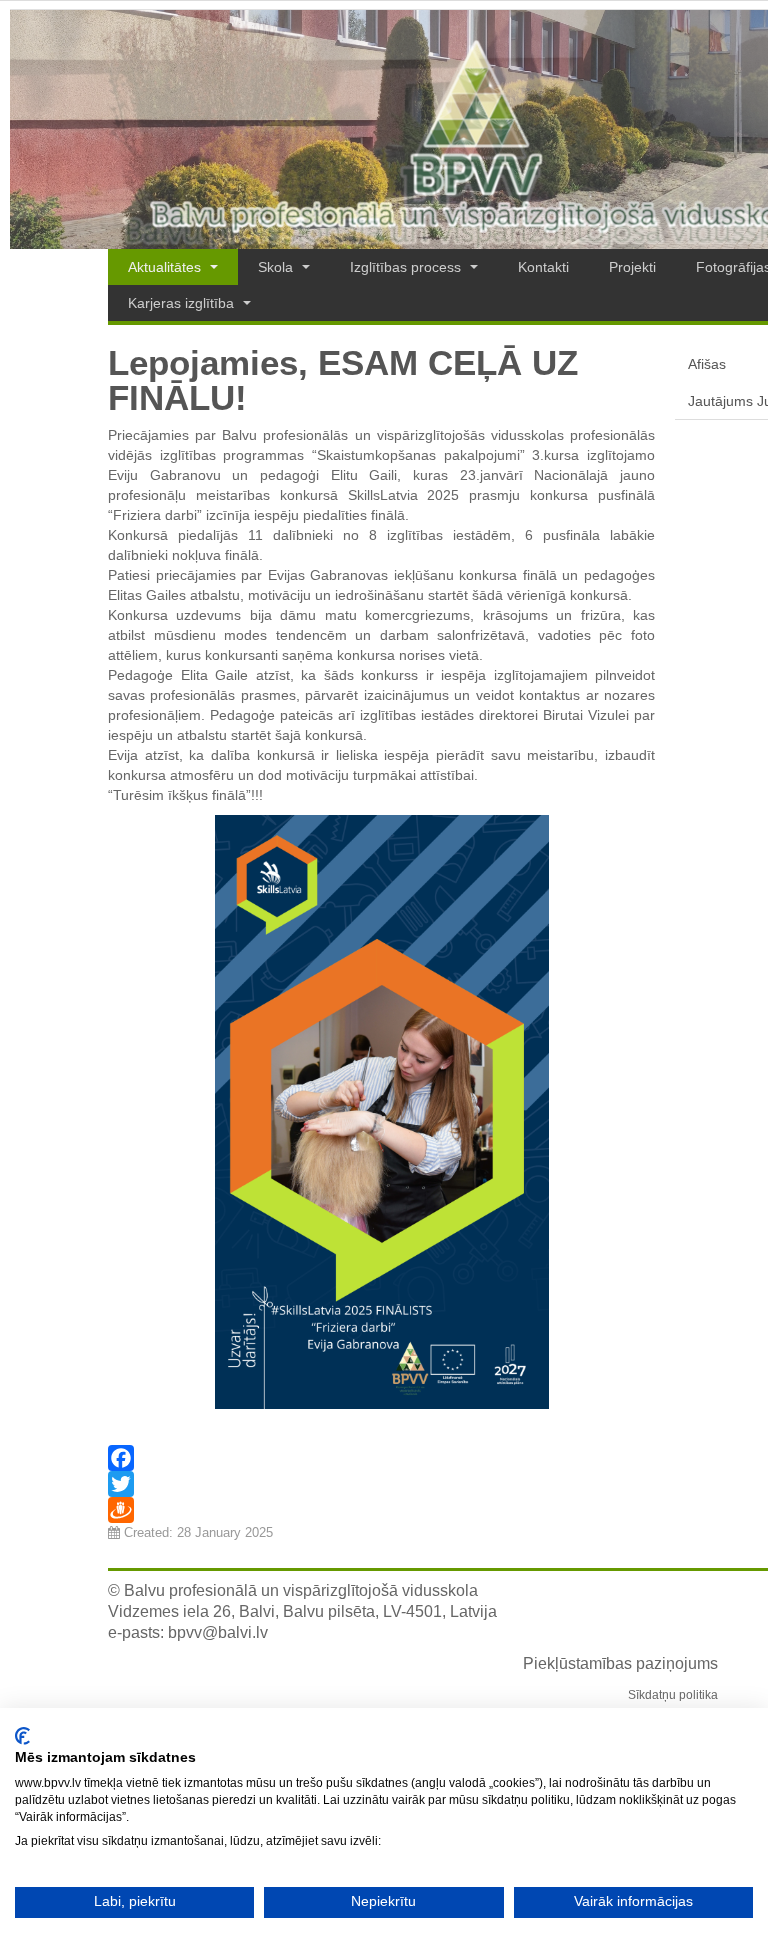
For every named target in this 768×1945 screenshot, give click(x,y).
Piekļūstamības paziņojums (620, 1663)
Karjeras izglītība (183, 303)
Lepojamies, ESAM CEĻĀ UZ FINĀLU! (343, 380)
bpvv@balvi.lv (218, 1632)
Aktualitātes (166, 267)
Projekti (632, 267)
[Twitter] (381, 1484)
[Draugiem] (381, 1510)
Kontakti (543, 267)
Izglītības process (407, 267)
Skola (277, 267)
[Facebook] (381, 1458)
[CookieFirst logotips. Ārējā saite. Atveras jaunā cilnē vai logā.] (22, 1736)
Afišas (707, 364)
